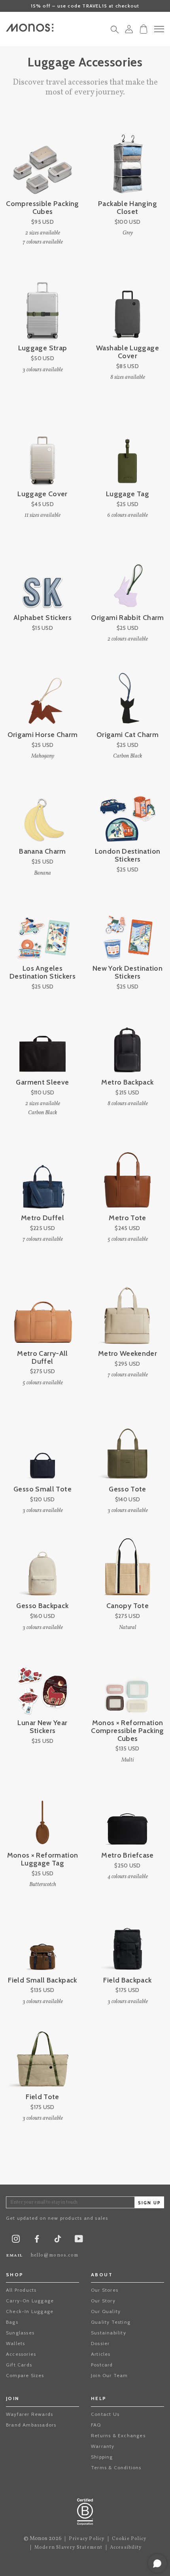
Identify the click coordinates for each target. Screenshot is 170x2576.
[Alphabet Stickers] (42, 577)
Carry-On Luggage (30, 2301)
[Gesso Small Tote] (42, 1449)
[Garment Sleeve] (42, 1042)
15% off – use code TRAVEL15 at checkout (85, 6)
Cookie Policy (129, 2539)
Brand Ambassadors (31, 2425)
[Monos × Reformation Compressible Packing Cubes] (127, 1683)
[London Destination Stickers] (127, 811)
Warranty (103, 2446)
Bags (12, 2322)
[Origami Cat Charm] (127, 695)
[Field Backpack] (127, 1940)
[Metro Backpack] (127, 1042)
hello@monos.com (55, 2255)
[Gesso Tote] (127, 1449)
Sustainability (109, 2333)
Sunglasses (20, 2333)
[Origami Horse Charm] (42, 695)
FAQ (96, 2425)
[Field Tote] (42, 2057)
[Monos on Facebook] (37, 2241)
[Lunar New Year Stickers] (42, 1683)
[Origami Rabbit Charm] (127, 577)
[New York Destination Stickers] (127, 928)
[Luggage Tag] (127, 454)
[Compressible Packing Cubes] (42, 163)
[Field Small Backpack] (42, 1940)
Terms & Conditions (116, 2467)
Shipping (102, 2457)
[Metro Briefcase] (127, 1815)
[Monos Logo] (30, 28)
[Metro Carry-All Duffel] (42, 1313)
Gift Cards (19, 2365)
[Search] (115, 32)
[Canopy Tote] (127, 1566)
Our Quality (106, 2311)
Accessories (21, 2354)
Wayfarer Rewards (29, 2414)
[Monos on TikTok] (58, 2241)
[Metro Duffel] (42, 1178)
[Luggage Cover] (42, 454)
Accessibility (126, 2548)
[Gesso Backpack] (42, 1566)
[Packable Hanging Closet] (127, 163)
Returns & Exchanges (118, 2435)
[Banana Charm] (42, 811)
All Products (21, 2290)
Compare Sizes (25, 2375)
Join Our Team (110, 2375)
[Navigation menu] (159, 29)
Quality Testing (111, 2322)
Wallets (15, 2343)
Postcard (102, 2365)
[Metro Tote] (127, 1178)
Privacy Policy (87, 2539)
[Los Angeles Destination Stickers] (42, 928)
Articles (101, 2354)
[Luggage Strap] (42, 308)
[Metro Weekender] (127, 1313)
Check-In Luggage (30, 2311)
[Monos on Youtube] (79, 2241)
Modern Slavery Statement (69, 2548)
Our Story (103, 2301)
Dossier (100, 2343)
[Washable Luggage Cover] (127, 308)
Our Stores (105, 2290)
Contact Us (105, 2414)
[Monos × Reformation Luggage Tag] (42, 1815)
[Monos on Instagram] (16, 2241)
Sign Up (149, 2203)
